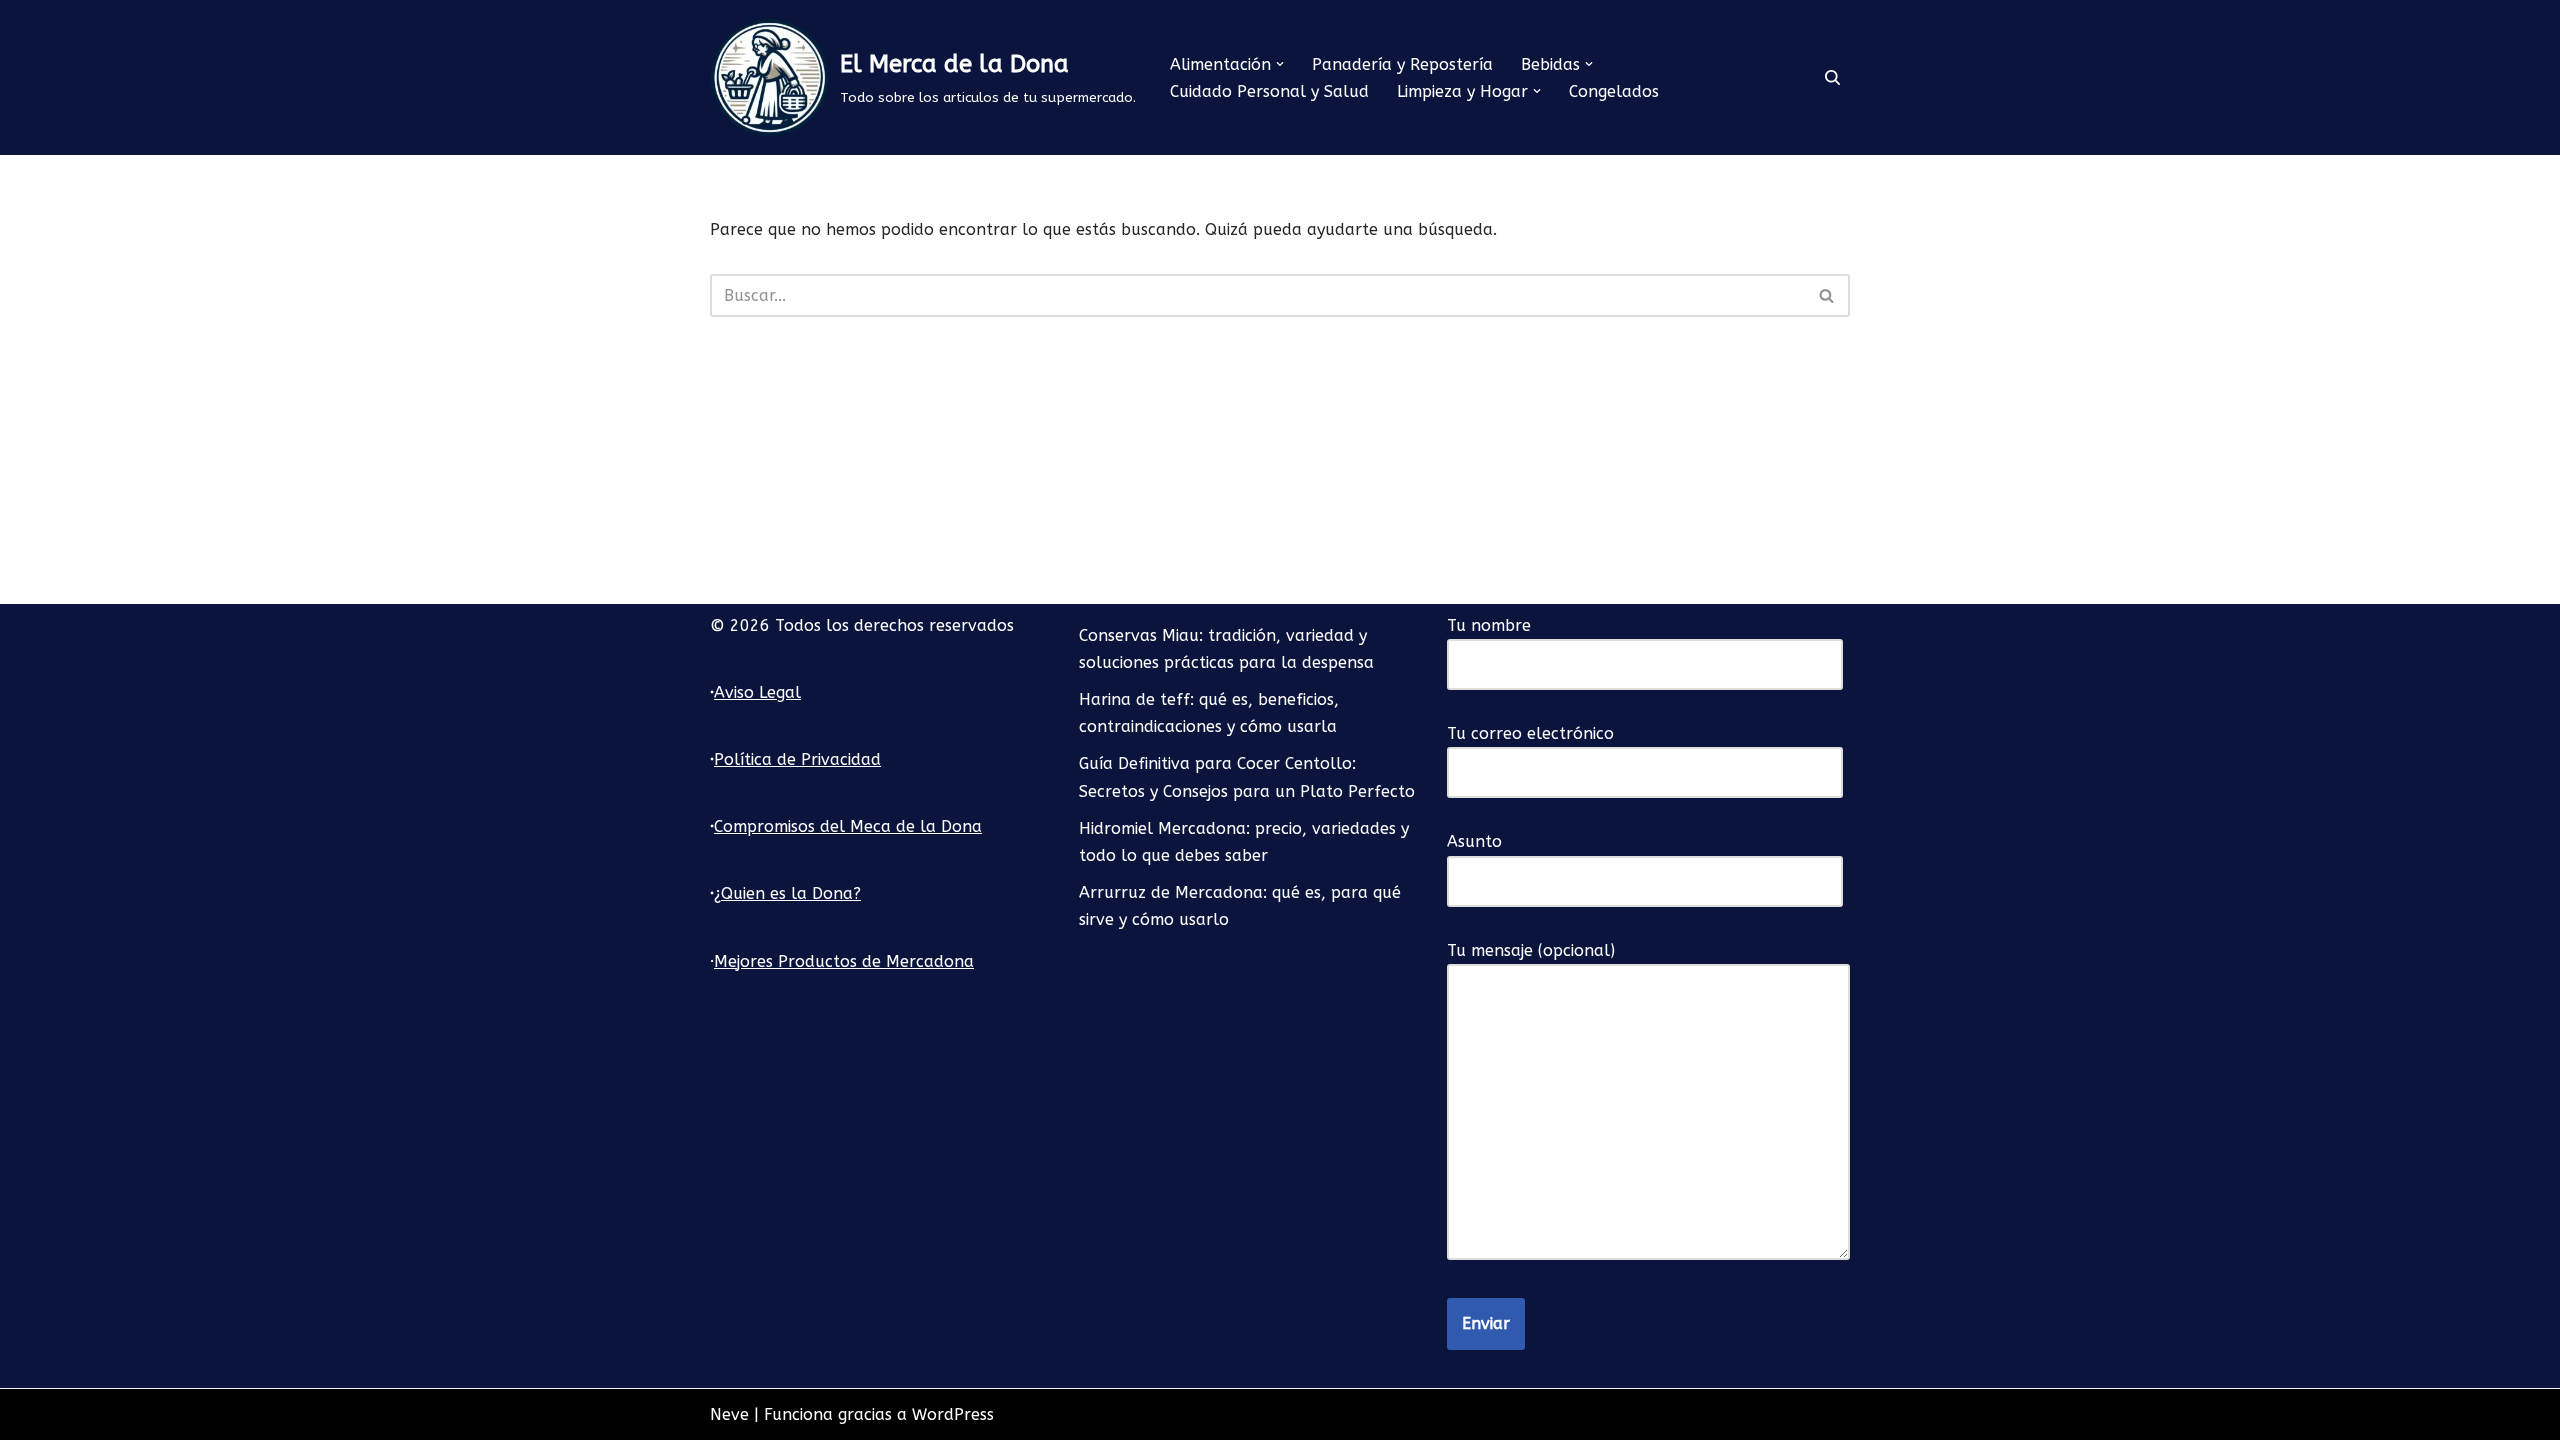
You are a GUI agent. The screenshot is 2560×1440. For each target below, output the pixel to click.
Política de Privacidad (797, 759)
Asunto (1474, 841)
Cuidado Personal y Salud (1269, 91)
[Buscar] (1832, 77)
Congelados (1614, 91)
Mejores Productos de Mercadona (844, 961)
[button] (1280, 64)
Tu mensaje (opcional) (1531, 950)
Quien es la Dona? (791, 893)
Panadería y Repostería (1402, 64)
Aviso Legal (757, 692)
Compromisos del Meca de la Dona (848, 826)
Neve (729, 1414)
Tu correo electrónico (1530, 733)
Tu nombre (1489, 625)
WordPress (953, 1414)
